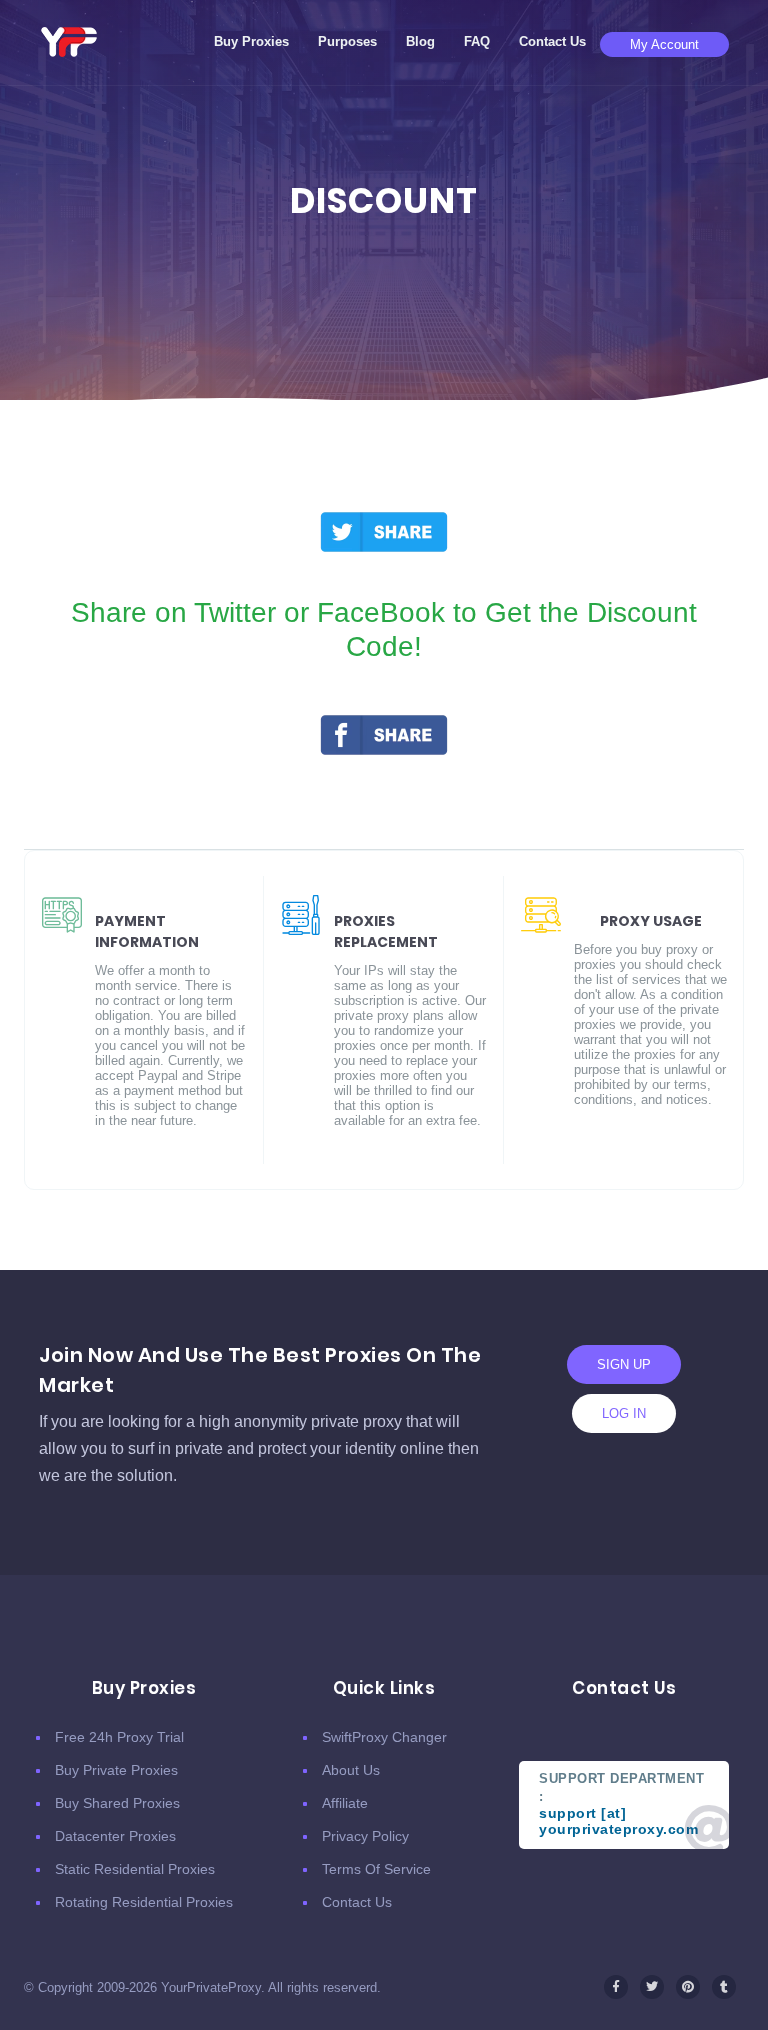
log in (624, 1413)
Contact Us (552, 41)
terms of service (376, 1869)
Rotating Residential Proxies (144, 1902)
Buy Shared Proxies (117, 1803)
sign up (624, 1364)
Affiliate (345, 1803)
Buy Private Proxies (116, 1770)
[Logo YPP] (69, 42)
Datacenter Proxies (115, 1836)
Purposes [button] (347, 41)
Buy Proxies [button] (251, 41)
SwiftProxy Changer (384, 1737)
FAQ (477, 41)
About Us (351, 1770)
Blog (420, 41)
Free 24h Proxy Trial (119, 1737)
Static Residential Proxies (135, 1869)
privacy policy (365, 1836)
